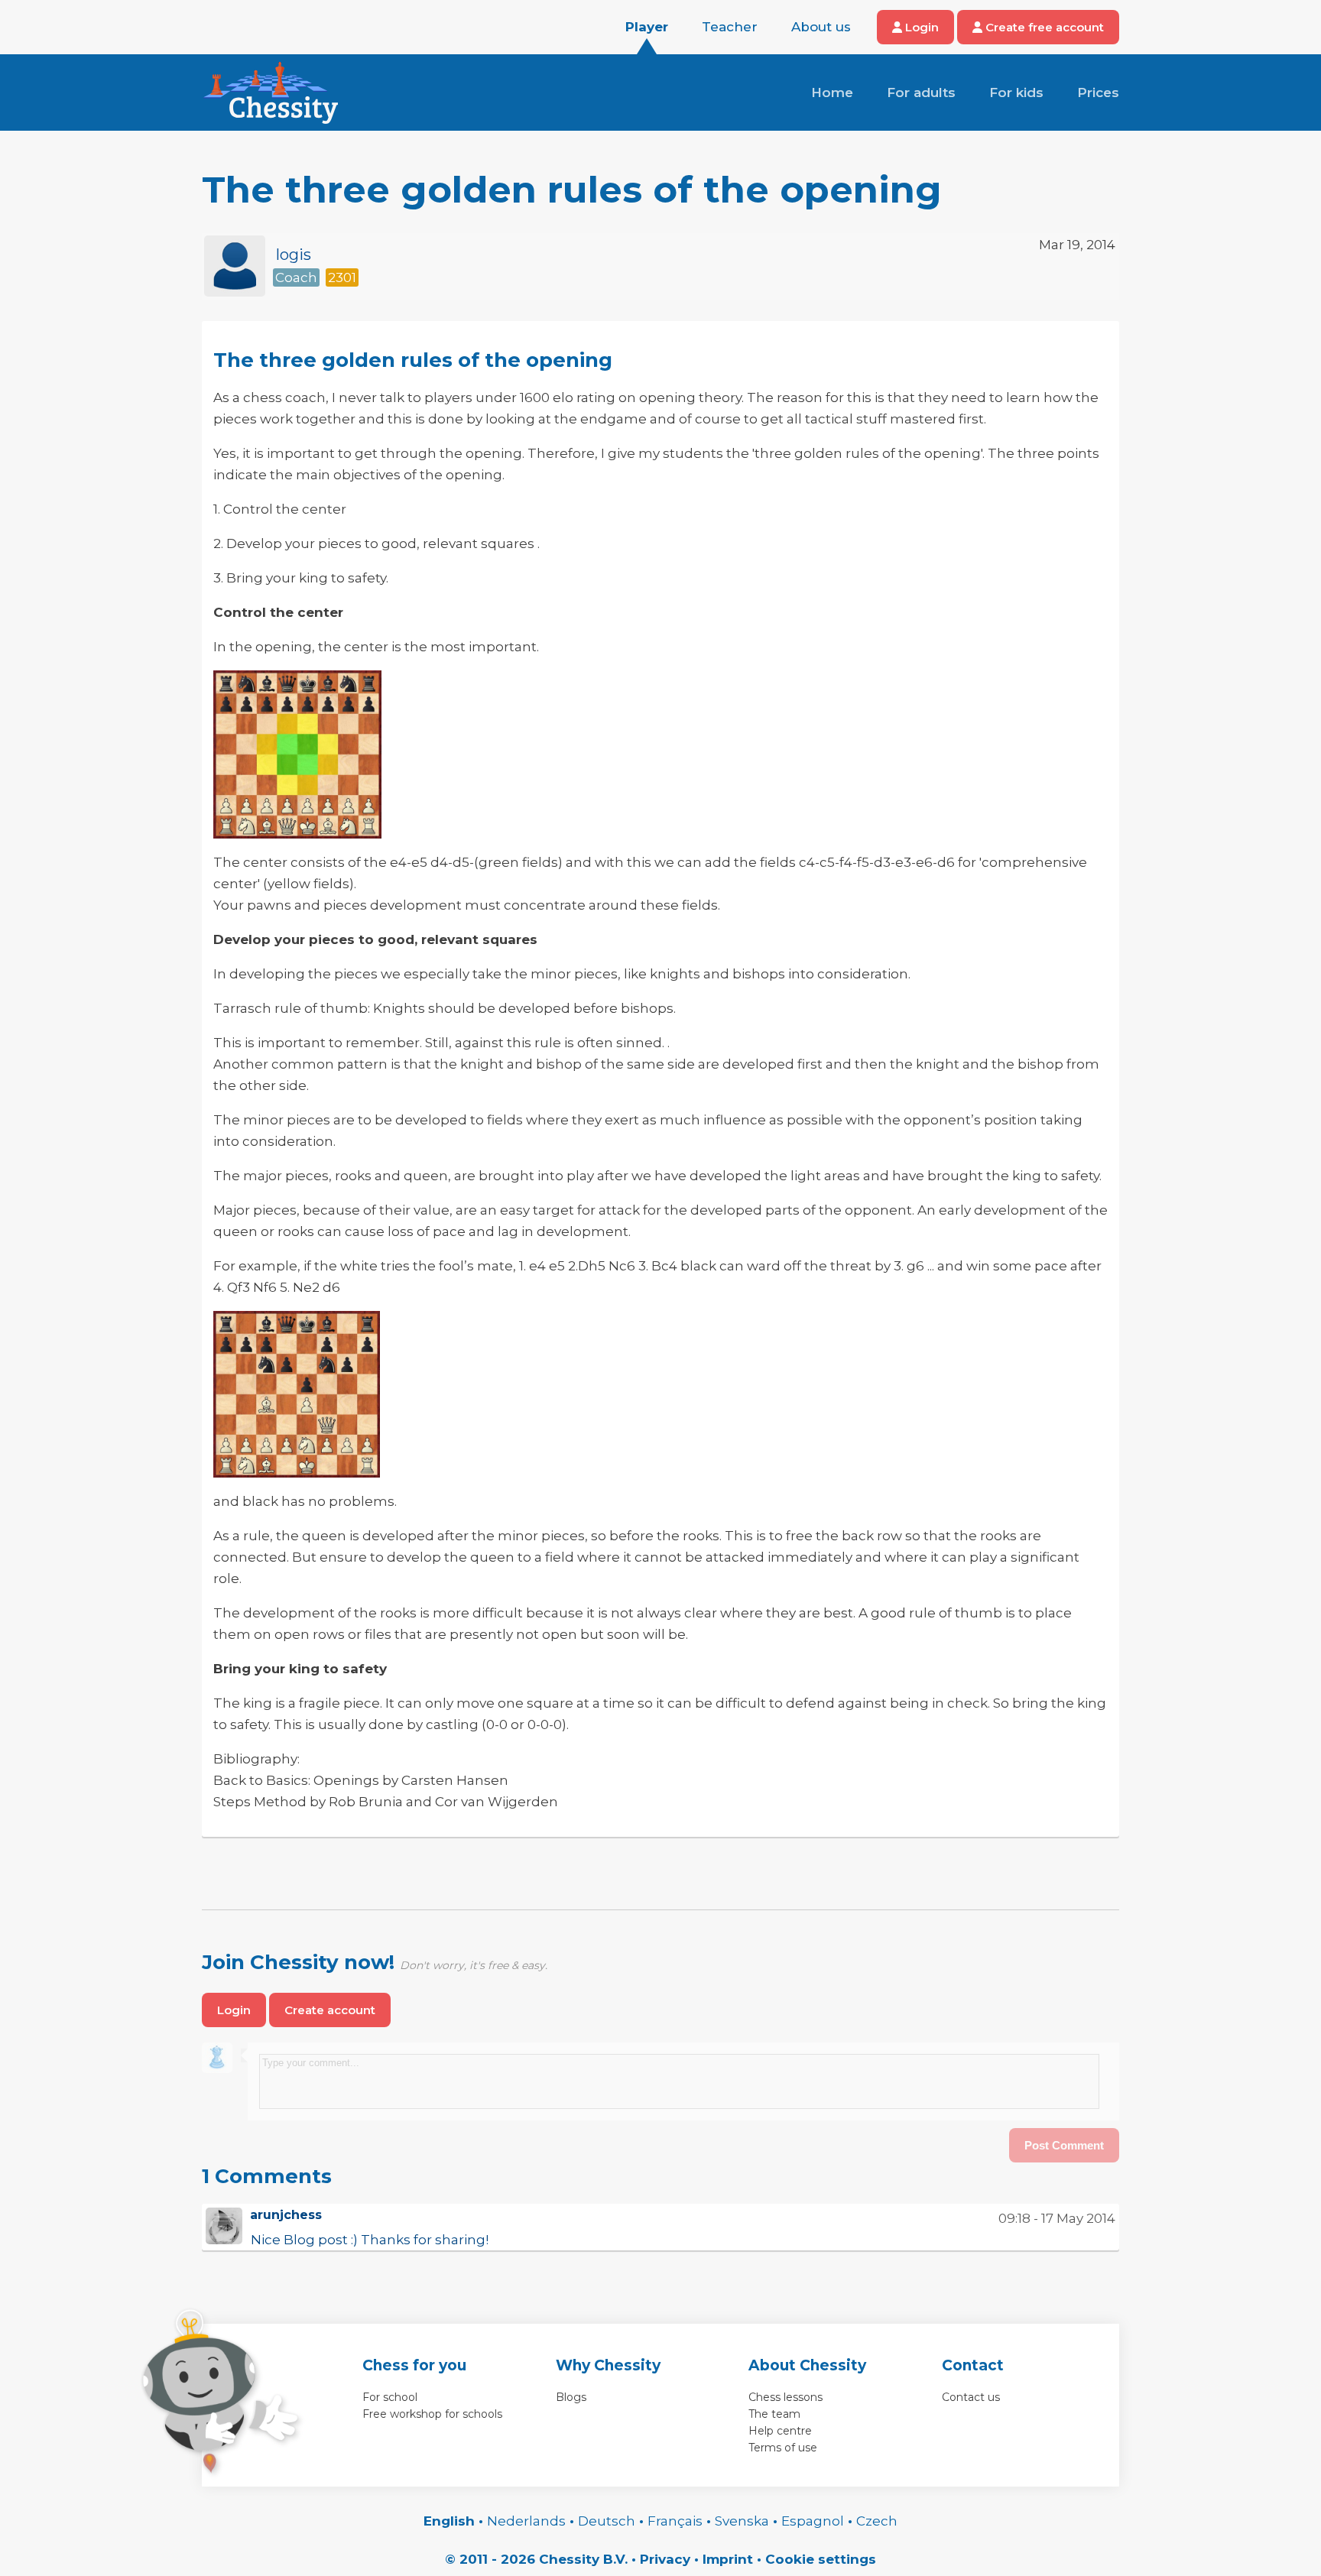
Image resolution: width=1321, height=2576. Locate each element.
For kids (1016, 92)
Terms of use (783, 2448)
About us (821, 27)
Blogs (571, 2397)
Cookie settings (821, 2559)
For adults (921, 92)
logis (294, 255)
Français (675, 2521)
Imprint (728, 2559)
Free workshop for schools (432, 2414)
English (449, 2521)
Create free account (1043, 27)
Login (920, 27)
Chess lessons (785, 2397)
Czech (877, 2521)
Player (647, 27)
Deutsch (607, 2521)
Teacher (730, 27)
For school (390, 2397)
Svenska (742, 2521)
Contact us (971, 2397)
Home (832, 92)
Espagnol (813, 2521)
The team (774, 2414)
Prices (1098, 92)
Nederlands (526, 2521)
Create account (330, 2010)
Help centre (780, 2431)
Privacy (665, 2559)
